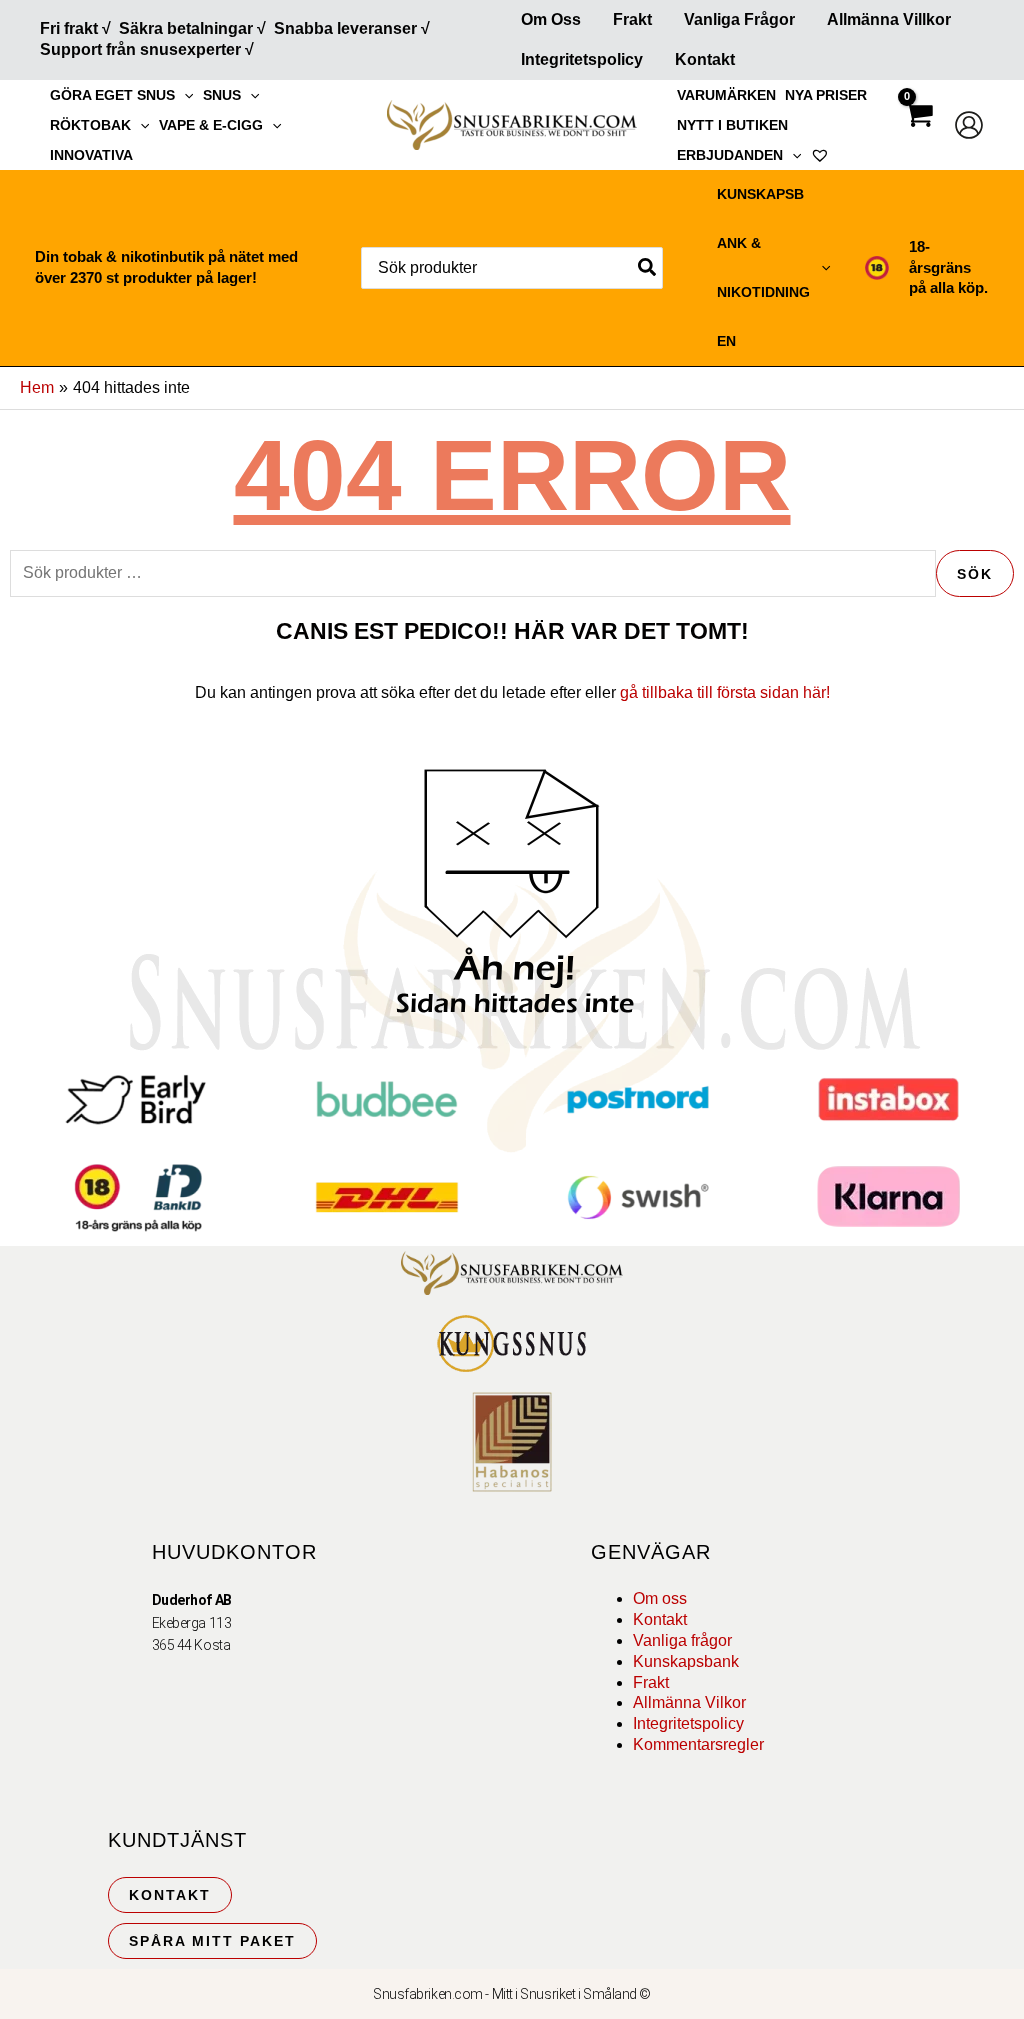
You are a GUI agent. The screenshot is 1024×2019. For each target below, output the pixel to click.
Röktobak (90, 125)
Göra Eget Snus (112, 95)
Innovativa (91, 155)
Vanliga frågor (739, 19)
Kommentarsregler (698, 1744)
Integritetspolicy (582, 59)
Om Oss (551, 19)
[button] (184, 95)
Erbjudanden (730, 155)
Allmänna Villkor (889, 19)
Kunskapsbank (686, 1661)
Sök (975, 574)
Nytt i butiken (732, 125)
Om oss (660, 1598)
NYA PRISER (826, 95)
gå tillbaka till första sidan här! (725, 692)
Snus (222, 95)
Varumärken (726, 95)
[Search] (648, 268)
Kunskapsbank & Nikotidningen (763, 267)
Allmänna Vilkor (689, 1702)
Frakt (632, 19)
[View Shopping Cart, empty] (918, 132)
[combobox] (512, 268)
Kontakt (705, 59)
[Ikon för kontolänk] (969, 125)
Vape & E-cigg (211, 125)
